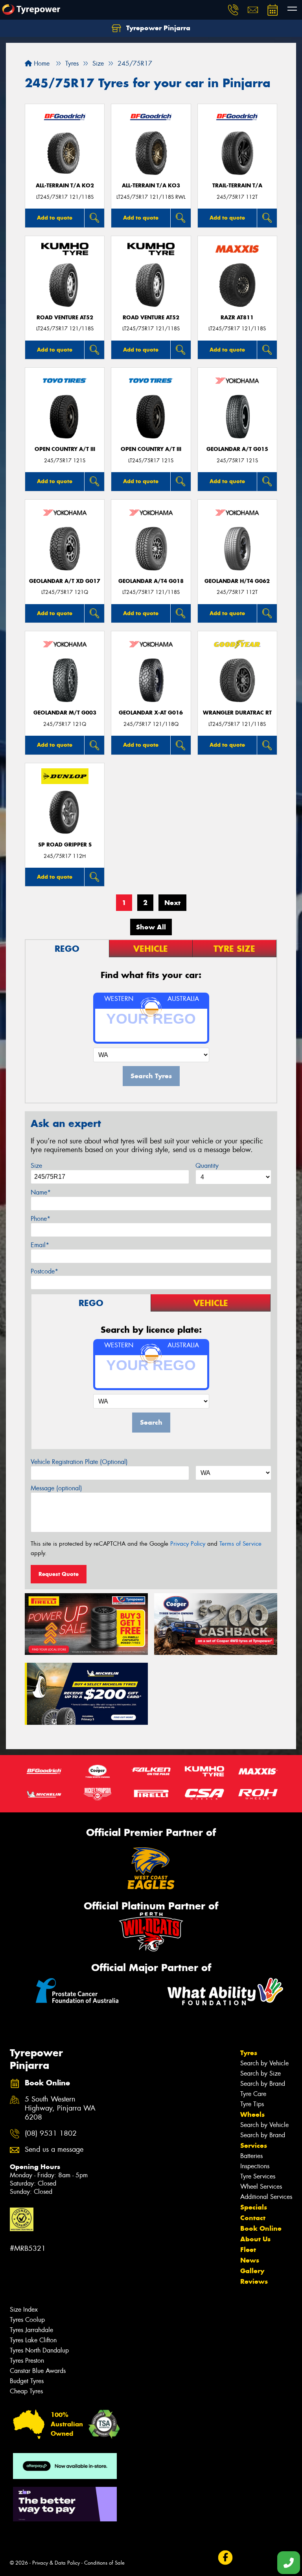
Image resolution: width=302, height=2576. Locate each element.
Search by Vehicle (264, 2063)
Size (36, 1166)
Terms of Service (240, 1544)
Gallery (252, 2271)
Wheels (252, 2114)
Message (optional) (56, 1488)
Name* (41, 1192)
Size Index (24, 2309)
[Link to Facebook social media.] (225, 2558)
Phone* (41, 1219)
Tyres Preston (27, 2361)
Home (41, 63)
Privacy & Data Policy (56, 2563)
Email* (40, 1245)
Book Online (261, 2228)
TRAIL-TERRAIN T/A (237, 186)
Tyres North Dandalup (39, 2350)
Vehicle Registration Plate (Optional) (79, 1462)
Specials (254, 2207)
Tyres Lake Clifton (33, 2340)
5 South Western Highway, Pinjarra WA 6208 (60, 2108)
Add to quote (55, 218)
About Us (255, 2239)
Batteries (251, 2156)
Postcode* (44, 1271)
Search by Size (261, 2073)
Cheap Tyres (26, 2391)
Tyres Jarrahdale (31, 2330)
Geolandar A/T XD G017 (65, 581)
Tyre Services (258, 2176)
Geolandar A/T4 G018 (151, 581)
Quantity (207, 1166)
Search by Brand (263, 2084)
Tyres (249, 2053)
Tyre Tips (252, 2104)
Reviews (254, 2281)
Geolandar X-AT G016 (151, 713)
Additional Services (266, 2197)
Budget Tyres (27, 2381)
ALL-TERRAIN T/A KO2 (65, 186)
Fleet (248, 2250)
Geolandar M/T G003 (65, 713)
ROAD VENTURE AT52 (65, 318)
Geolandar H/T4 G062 (237, 581)
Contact (253, 2218)
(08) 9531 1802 (51, 2134)
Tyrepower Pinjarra (157, 28)
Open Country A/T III (65, 449)
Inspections (255, 2166)
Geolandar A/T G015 (237, 449)
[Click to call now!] (233, 10)
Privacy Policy (188, 1544)
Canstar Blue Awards (38, 2371)
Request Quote (59, 1574)
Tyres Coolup (27, 2320)
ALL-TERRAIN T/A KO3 (151, 186)
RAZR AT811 (237, 318)
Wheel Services (261, 2187)
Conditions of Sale (104, 2563)
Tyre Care (253, 2094)
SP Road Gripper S (65, 845)
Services (254, 2145)
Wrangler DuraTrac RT (237, 713)
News (250, 2260)
